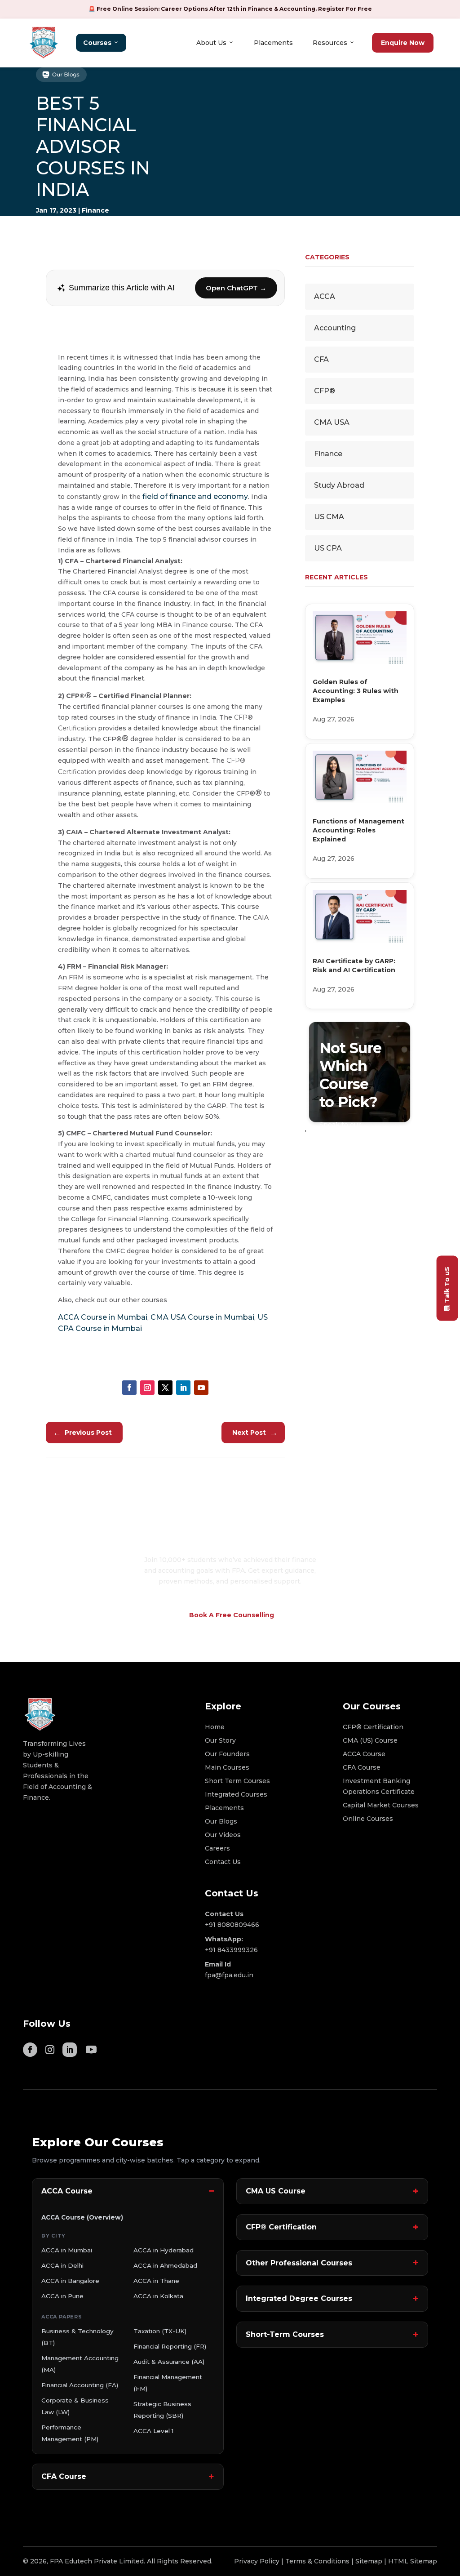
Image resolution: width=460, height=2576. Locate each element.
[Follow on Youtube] (201, 1388)
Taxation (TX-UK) (160, 2331)
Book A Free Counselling (232, 1615)
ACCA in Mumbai (67, 2250)
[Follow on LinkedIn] (183, 1388)
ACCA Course (67, 2191)
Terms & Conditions (317, 2561)
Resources (330, 43)
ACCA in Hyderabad (164, 2250)
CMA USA (332, 422)
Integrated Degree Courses (299, 2298)
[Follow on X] (165, 1388)
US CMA (329, 517)
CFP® (325, 391)
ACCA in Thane (156, 2281)
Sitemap (369, 2561)
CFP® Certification (281, 2227)
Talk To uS (447, 1284)
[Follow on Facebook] (129, 1388)
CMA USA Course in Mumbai (202, 1317)
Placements (273, 43)
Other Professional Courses (299, 2263)
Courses (97, 43)
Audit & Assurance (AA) (169, 2362)
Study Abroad (339, 485)
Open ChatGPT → (236, 288)
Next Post (255, 1433)
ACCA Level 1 (153, 2431)
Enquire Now (403, 43)
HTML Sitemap (413, 2561)
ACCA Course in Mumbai (103, 1317)
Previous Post (82, 1433)
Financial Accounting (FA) (80, 2385)
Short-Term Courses (285, 2334)
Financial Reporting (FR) (170, 2346)
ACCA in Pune (62, 2296)
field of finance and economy (195, 496)
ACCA (325, 296)
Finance (95, 210)
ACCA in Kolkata (158, 2296)
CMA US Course (276, 2191)
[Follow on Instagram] (147, 1388)
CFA (321, 359)
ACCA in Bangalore (70, 2281)
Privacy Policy (257, 2561)
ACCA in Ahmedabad (165, 2265)
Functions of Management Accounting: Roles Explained (358, 830)
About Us (211, 43)
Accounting (335, 328)
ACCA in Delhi (62, 2265)
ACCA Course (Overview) (82, 2217)
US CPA (328, 548)
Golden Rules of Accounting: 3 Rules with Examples (356, 691)
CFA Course (64, 2476)
